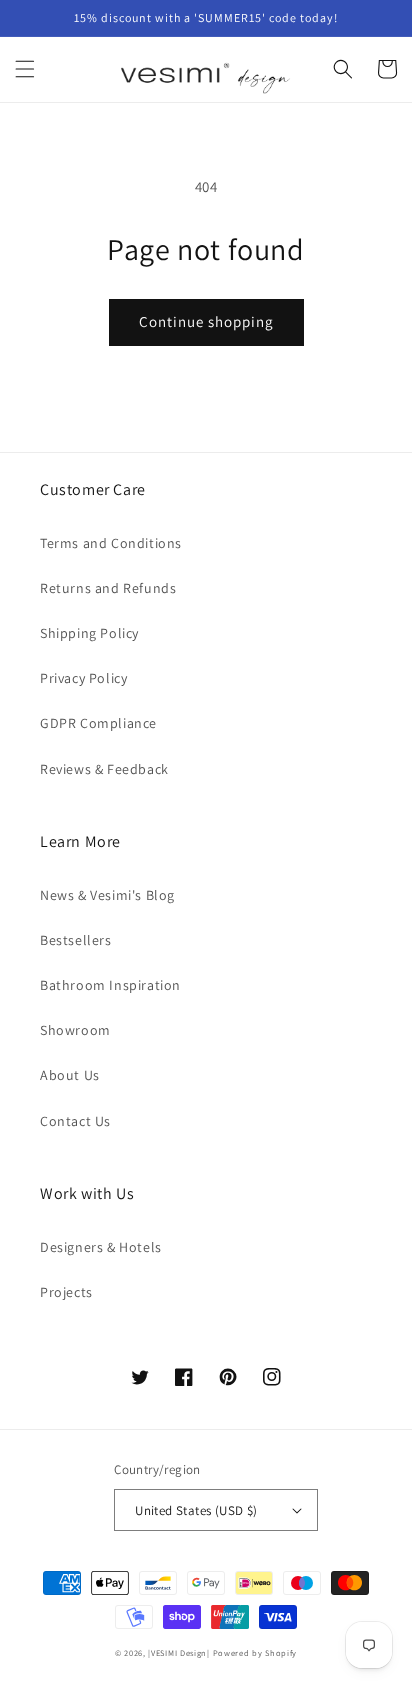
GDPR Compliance (98, 723)
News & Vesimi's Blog (107, 895)
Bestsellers (76, 940)
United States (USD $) (196, 1510)
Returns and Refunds (108, 588)
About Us (70, 1075)
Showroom (75, 1030)
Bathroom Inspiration (110, 985)
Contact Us (75, 1121)
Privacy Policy (83, 678)
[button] (25, 69)
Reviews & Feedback (104, 769)
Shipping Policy (89, 633)
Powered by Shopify (255, 1652)
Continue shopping (206, 321)
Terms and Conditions (111, 543)
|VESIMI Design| (179, 1652)
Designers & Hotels (101, 1247)
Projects (66, 1292)
